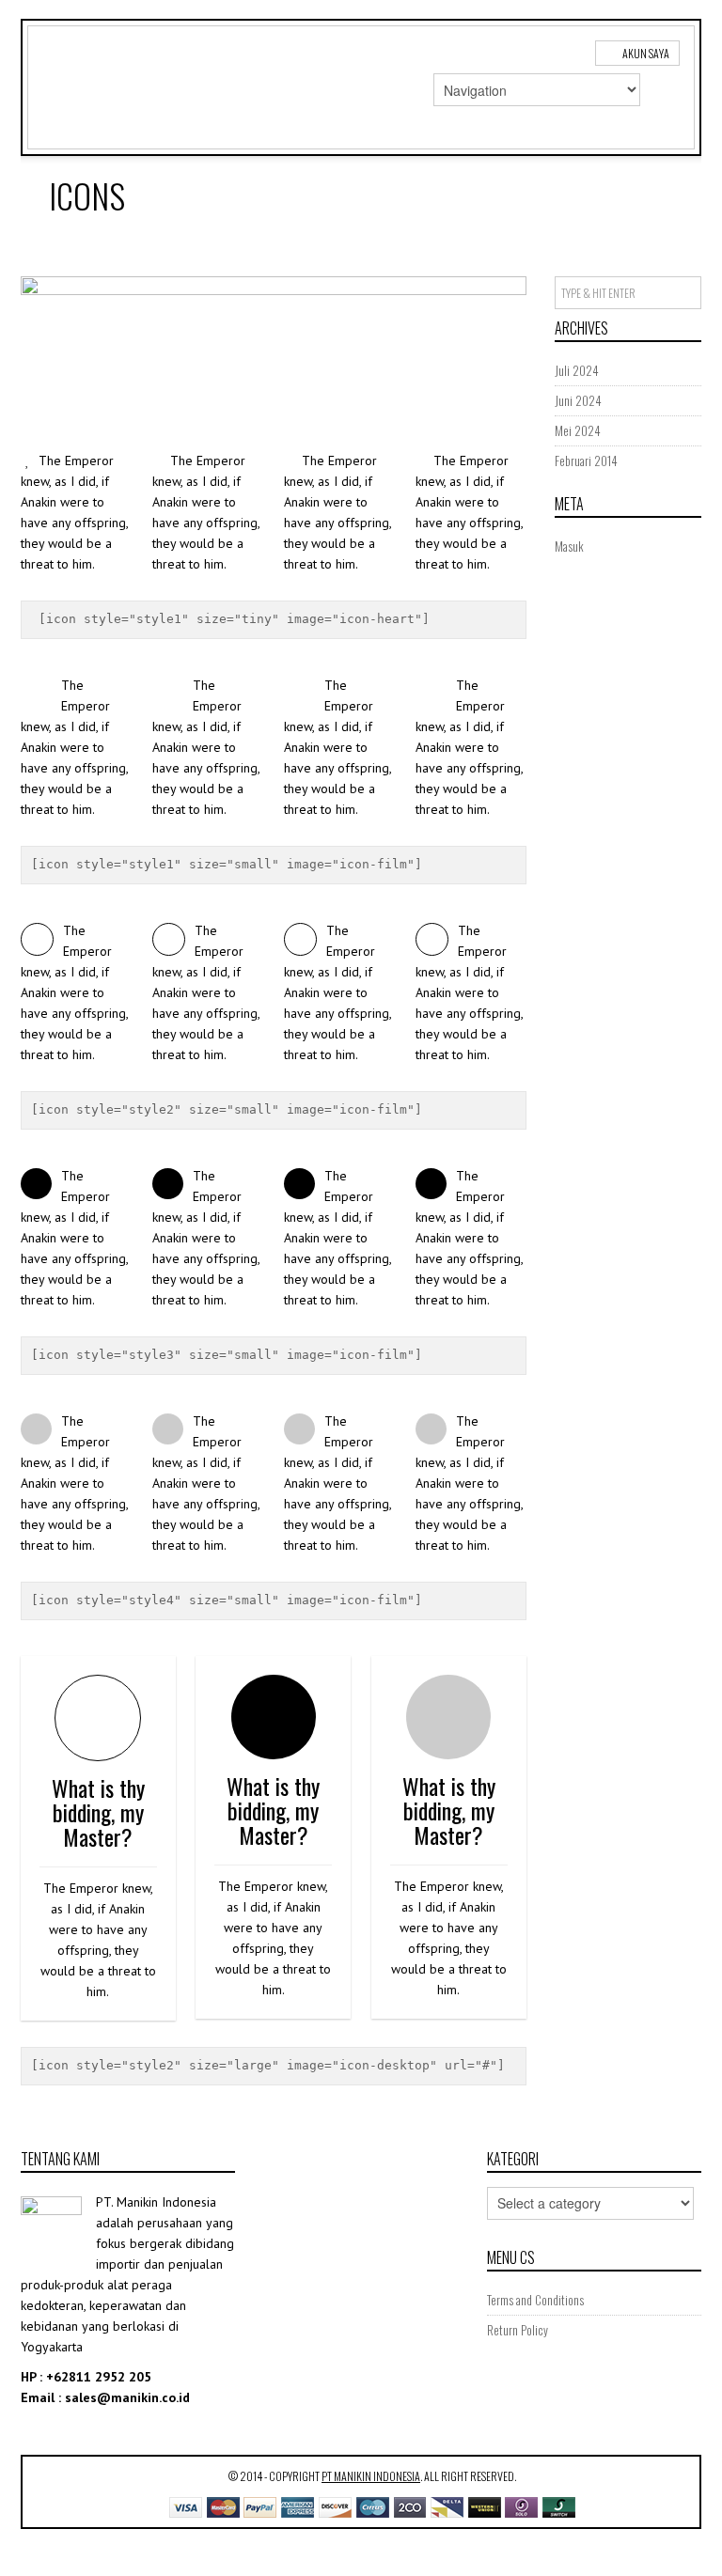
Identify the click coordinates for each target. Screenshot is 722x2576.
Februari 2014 (586, 461)
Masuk (569, 546)
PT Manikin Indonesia (371, 2476)
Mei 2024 (578, 430)
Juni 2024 (578, 400)
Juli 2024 (577, 370)
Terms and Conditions (535, 2300)
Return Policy (518, 2330)
